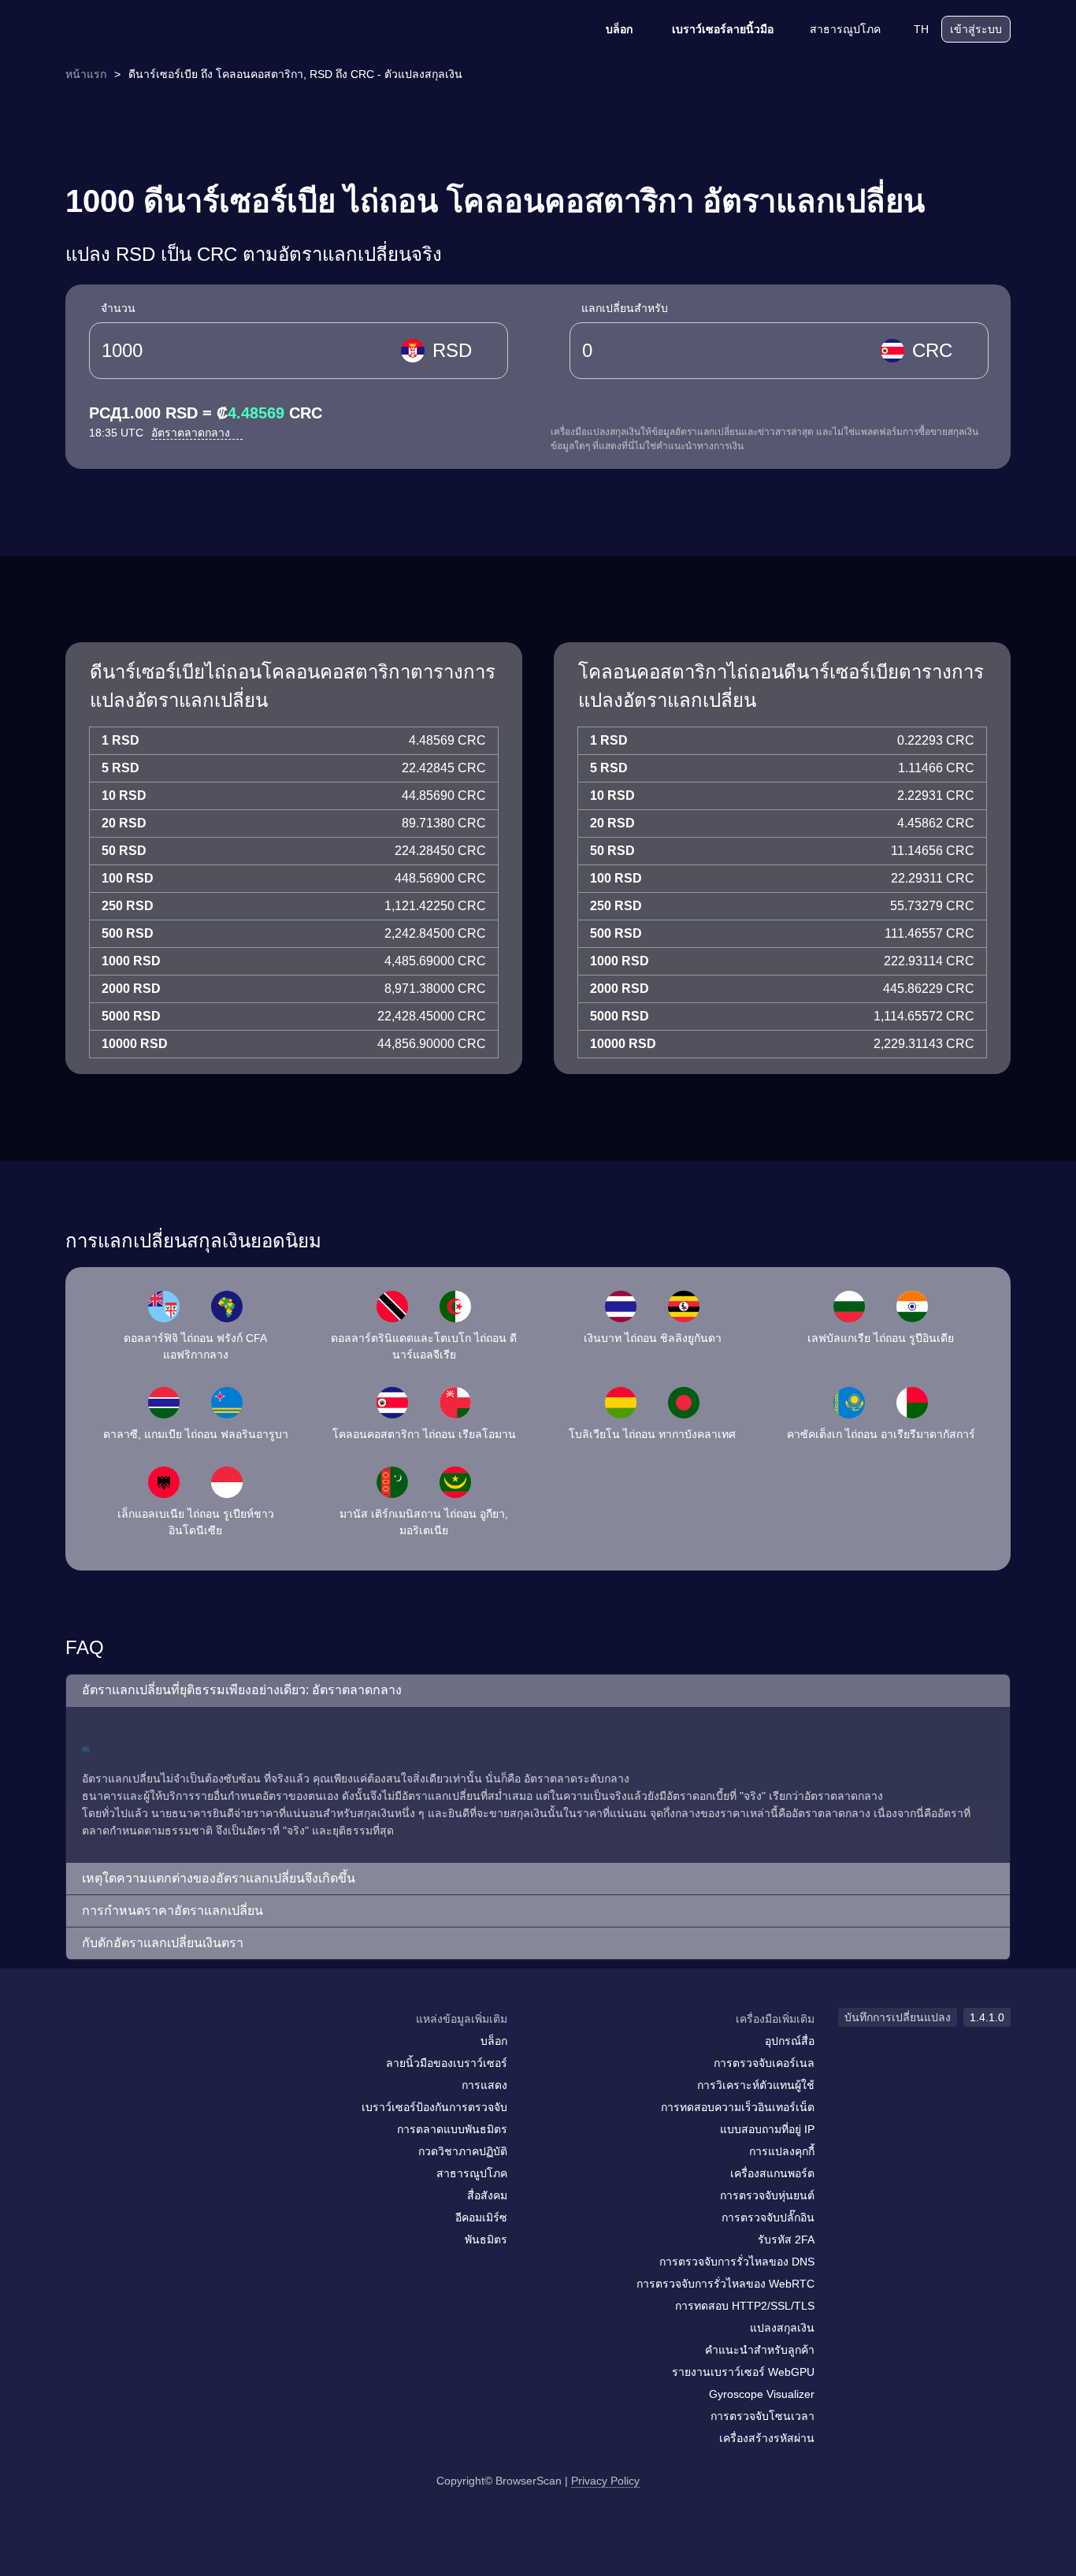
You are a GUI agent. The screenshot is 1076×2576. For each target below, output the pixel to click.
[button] (538, 1691)
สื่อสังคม (487, 2195)
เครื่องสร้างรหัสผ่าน (767, 2438)
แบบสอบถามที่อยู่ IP (767, 2129)
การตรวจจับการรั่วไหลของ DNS (737, 2262)
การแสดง (484, 2085)
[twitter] (148, 2050)
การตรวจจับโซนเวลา (762, 2416)
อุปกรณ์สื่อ (790, 2041)
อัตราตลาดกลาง (192, 433)
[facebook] (117, 2050)
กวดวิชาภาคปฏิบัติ (463, 2151)
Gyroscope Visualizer (762, 2394)
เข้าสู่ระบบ (976, 29)
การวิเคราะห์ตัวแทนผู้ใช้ (756, 2085)
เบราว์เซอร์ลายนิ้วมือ (723, 29)
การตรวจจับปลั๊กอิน (768, 2217)
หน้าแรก (86, 74)
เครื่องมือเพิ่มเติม (775, 2019)
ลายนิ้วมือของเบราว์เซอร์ (447, 2063)
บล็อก (619, 29)
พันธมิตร (486, 2240)
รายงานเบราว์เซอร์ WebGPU (743, 2372)
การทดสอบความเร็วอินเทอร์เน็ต (738, 2107)
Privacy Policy (605, 2481)
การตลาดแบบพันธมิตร (452, 2129)
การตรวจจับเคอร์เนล (764, 2063)
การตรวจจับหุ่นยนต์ (767, 2195)
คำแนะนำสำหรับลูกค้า (760, 2350)
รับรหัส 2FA (786, 2240)
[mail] (83, 2049)
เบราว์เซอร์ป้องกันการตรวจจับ (434, 2107)
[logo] (144, 30)
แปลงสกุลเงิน (782, 2328)
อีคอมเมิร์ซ (481, 2217)
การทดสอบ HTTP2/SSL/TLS (745, 2306)
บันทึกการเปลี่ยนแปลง (898, 2017)
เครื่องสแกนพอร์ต (772, 2173)
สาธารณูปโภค (845, 29)
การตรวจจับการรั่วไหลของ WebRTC (725, 2284)
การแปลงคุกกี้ (782, 2151)
